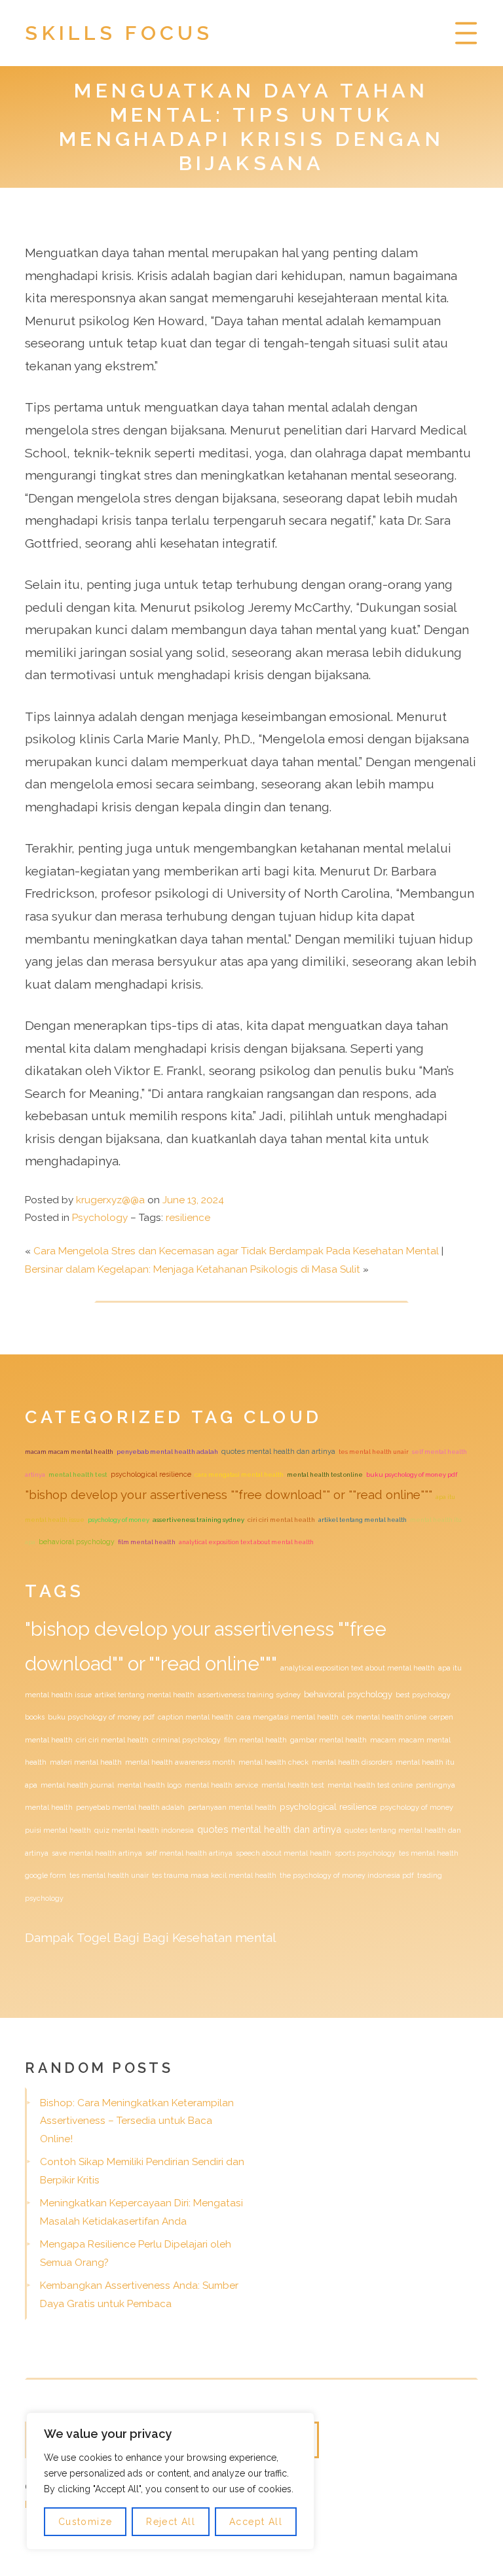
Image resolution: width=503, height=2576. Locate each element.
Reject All (171, 2522)
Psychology (100, 1218)
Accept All (256, 2522)
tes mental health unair (374, 1452)
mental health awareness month (180, 1762)
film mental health (147, 1542)
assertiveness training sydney (198, 1520)
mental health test (78, 1474)
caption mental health (196, 1717)
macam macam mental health (69, 1452)
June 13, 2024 (193, 1200)
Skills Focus (119, 33)
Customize (85, 2522)
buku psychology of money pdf (412, 1474)
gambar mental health (328, 1740)
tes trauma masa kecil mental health (214, 1875)
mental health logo (149, 1785)
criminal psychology (186, 1740)
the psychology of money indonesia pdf (347, 1875)
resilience (188, 1218)
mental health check (273, 1762)
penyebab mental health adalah (167, 1452)
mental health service (221, 1785)
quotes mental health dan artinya (278, 1451)
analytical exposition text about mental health (246, 1542)
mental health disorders (352, 1762)
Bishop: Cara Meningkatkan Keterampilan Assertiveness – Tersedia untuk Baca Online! (137, 2121)
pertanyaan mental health (232, 1807)
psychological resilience (151, 1474)
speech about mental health (284, 1853)
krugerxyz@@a (110, 1200)
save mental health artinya (97, 1853)
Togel (93, 1937)
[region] (170, 2481)
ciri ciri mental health (281, 1520)
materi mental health (86, 1762)
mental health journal (77, 1785)
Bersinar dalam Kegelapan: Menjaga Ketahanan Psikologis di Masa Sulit (193, 1269)
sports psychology (365, 1853)
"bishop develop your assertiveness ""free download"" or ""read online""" (229, 1494)
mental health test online (325, 1474)
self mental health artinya (189, 1853)
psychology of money (119, 1520)
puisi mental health (58, 1830)
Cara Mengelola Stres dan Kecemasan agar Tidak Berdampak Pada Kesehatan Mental (236, 1251)
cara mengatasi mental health (239, 1474)
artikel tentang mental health (363, 1520)
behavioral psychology (77, 1542)
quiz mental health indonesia (144, 1830)
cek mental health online (384, 1717)
